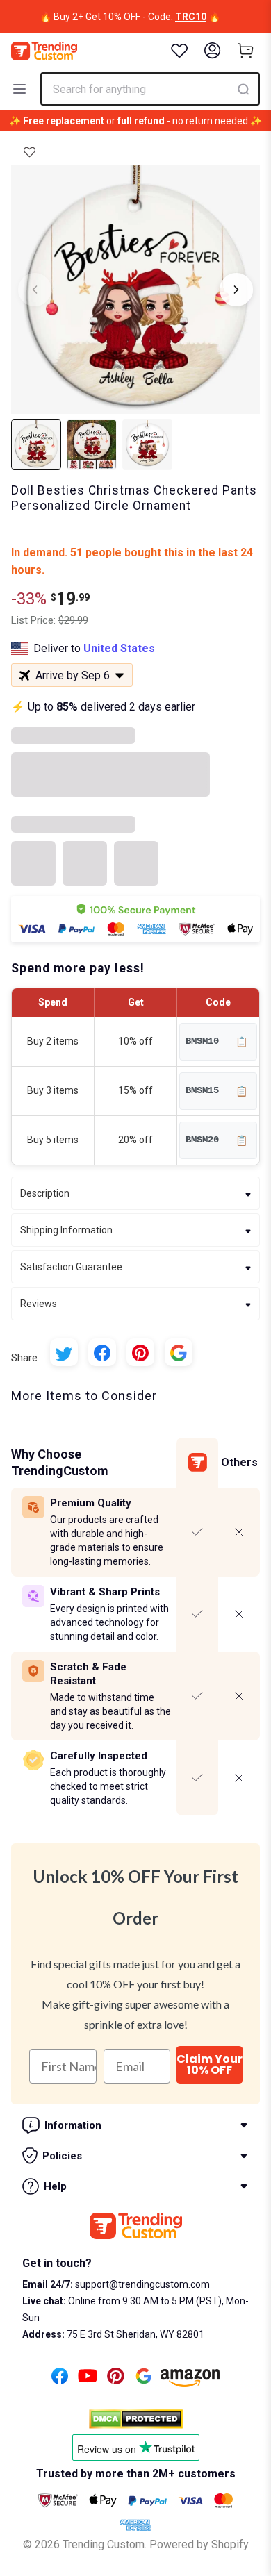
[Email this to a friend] (179, 1352)
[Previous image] (35, 290)
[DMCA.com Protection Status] (136, 2419)
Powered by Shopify (199, 2544)
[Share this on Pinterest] (140, 1352)
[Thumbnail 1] (36, 444)
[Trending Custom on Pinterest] (116, 2380)
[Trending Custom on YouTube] (88, 2380)
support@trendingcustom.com (141, 2284)
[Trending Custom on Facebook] (60, 2380)
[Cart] (246, 51)
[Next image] (236, 290)
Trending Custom (104, 2544)
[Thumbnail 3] (147, 444)
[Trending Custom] (44, 51)
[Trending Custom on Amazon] (190, 2382)
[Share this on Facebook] (102, 1352)
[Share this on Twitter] (64, 1352)
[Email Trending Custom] (144, 2380)
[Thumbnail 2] (92, 444)
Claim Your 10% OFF (210, 2064)
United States (119, 648)
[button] (30, 152)
